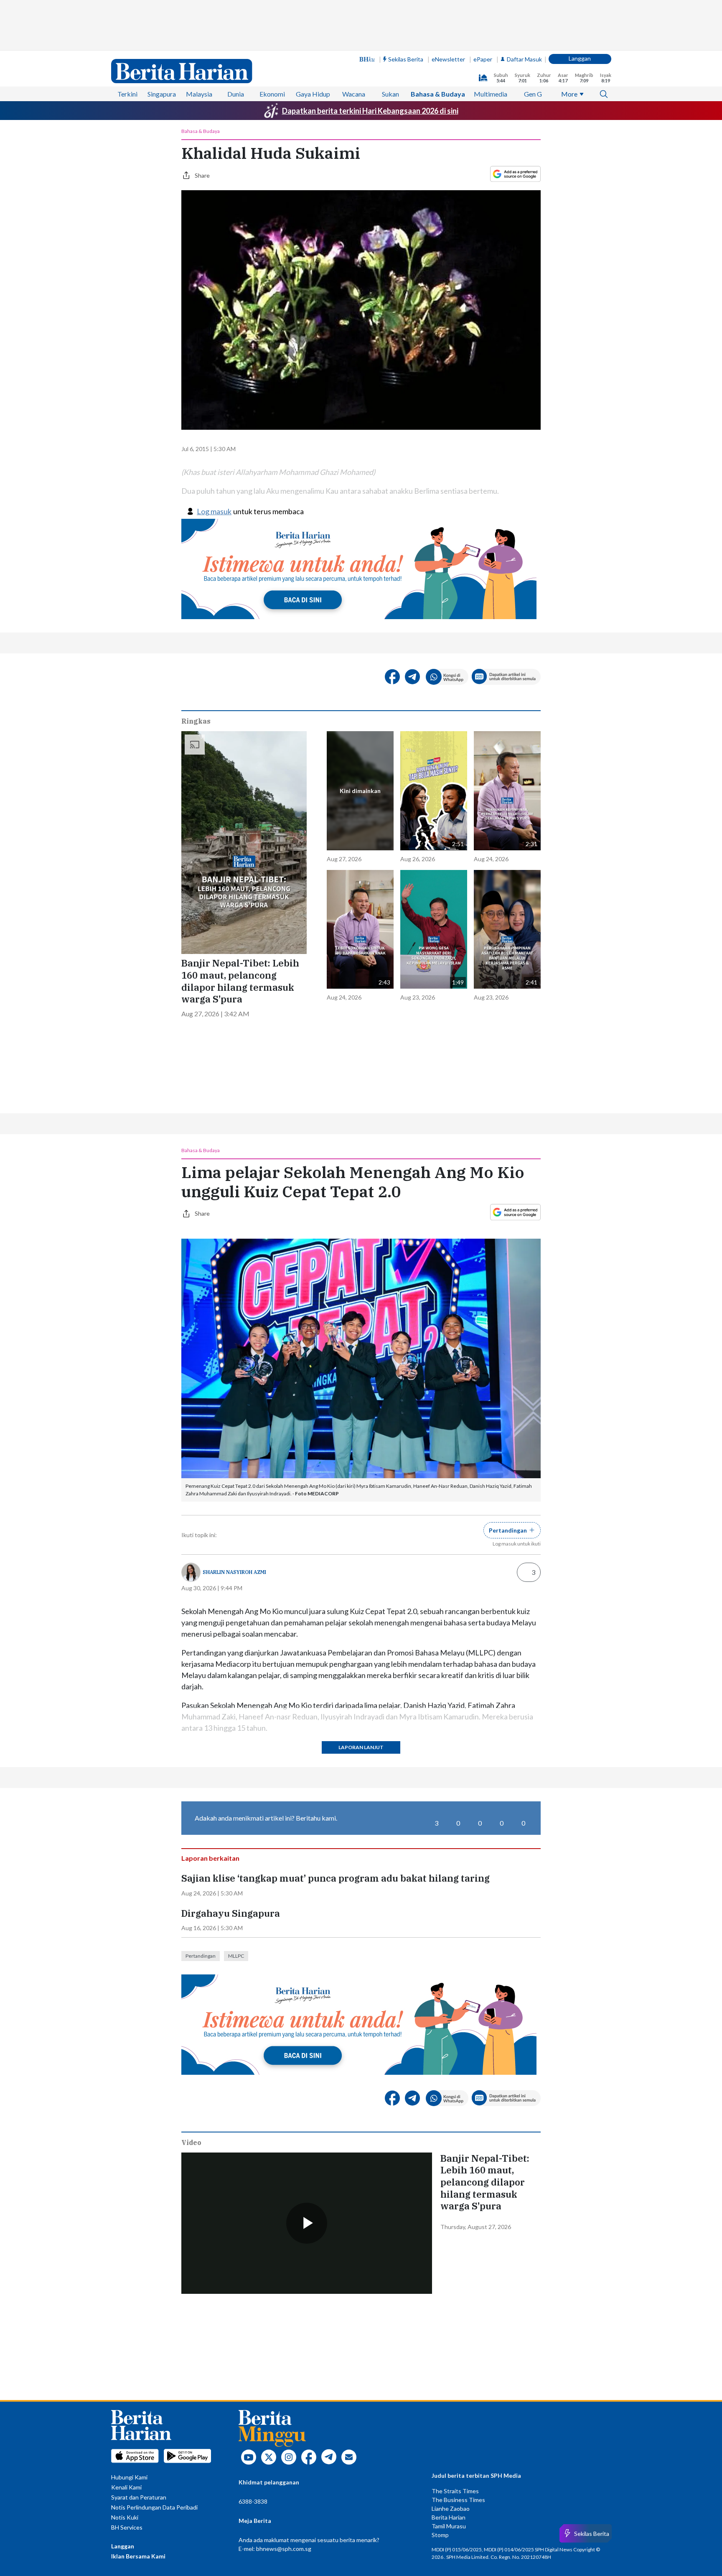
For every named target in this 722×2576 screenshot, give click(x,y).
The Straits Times (455, 2491)
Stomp (440, 2535)
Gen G (533, 94)
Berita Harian (449, 2517)
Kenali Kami (126, 2487)
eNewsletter (448, 59)
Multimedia (491, 94)
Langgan (580, 58)
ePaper (483, 59)
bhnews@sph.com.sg (284, 2549)
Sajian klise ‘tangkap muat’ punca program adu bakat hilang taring (336, 1878)
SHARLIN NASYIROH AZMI (234, 1572)
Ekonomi (272, 94)
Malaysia (199, 94)
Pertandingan (201, 1956)
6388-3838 (253, 2501)
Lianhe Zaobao (451, 2508)
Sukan (390, 94)
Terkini (127, 94)
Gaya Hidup (313, 94)
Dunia (236, 94)
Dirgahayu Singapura (231, 1913)
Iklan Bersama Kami (138, 2556)
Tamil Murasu (449, 2526)
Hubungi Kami (129, 2477)
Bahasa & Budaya (438, 94)
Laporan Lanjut (361, 1747)
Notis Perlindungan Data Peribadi (154, 2507)
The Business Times (458, 2500)
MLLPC (236, 1956)
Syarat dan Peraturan (139, 2497)
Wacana (354, 94)
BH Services (127, 2527)
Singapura (162, 94)
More (569, 94)
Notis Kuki (125, 2517)
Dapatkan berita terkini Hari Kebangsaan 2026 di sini (370, 111)
